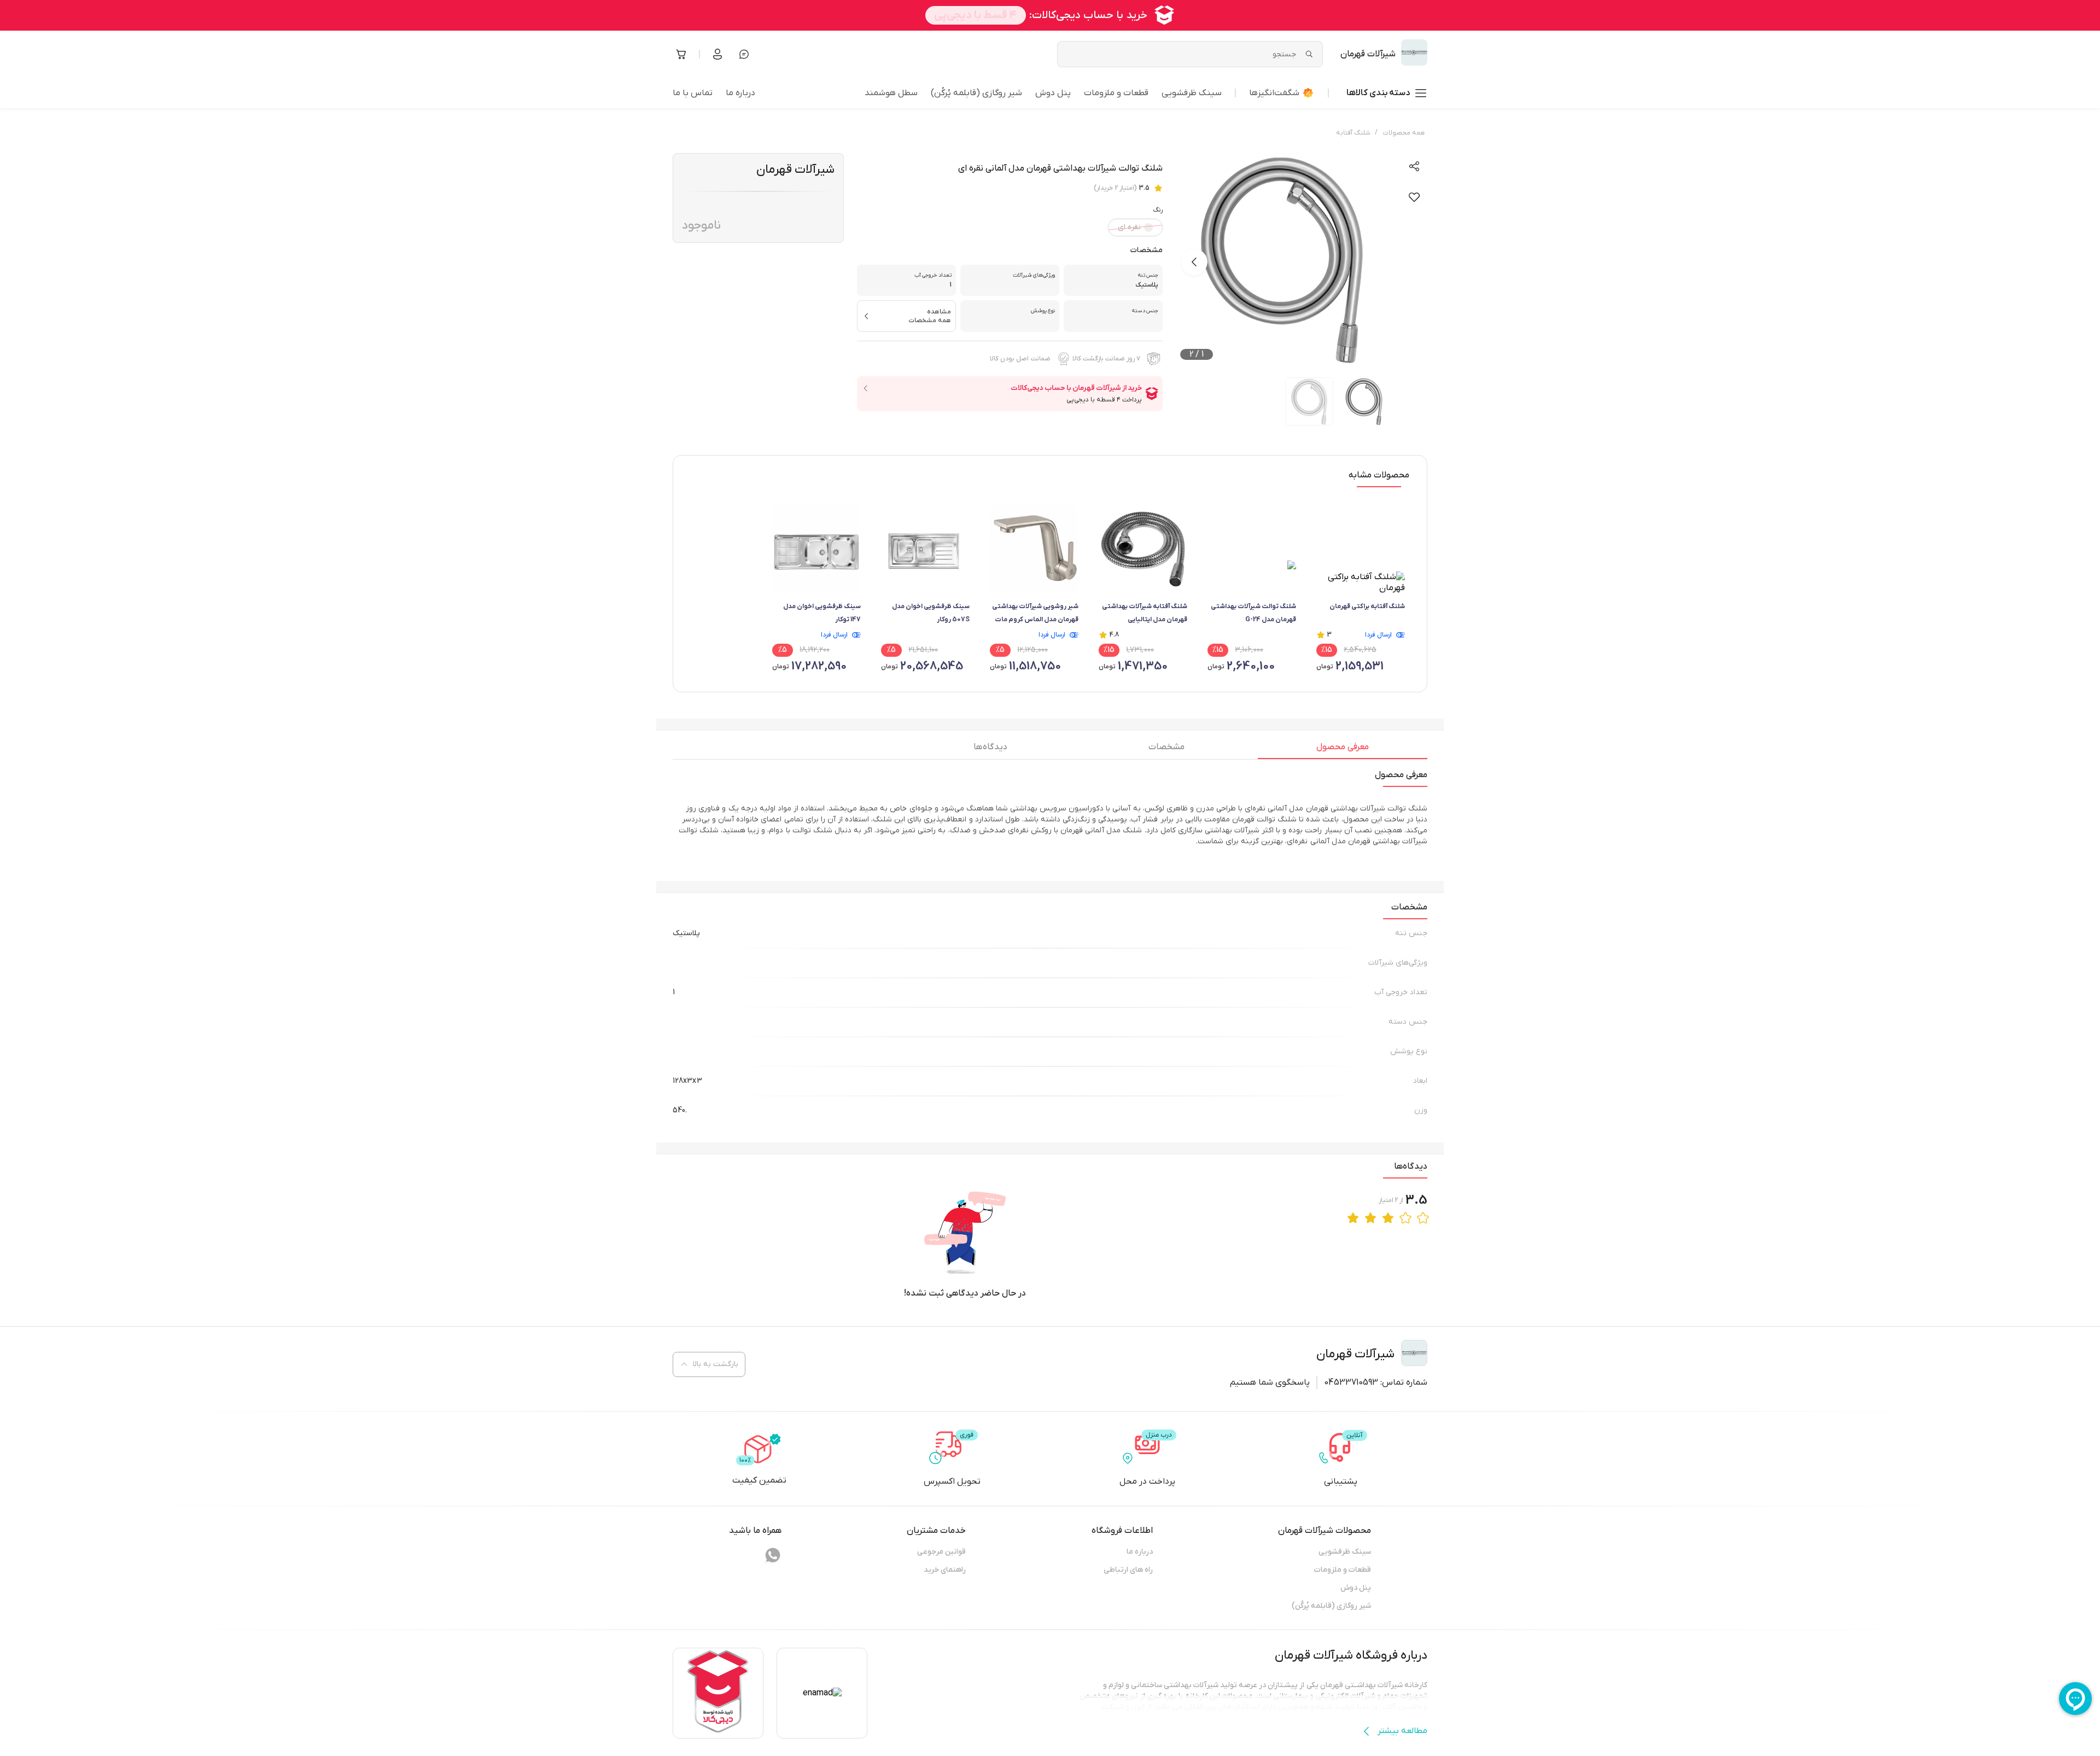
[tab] (1343, 750)
